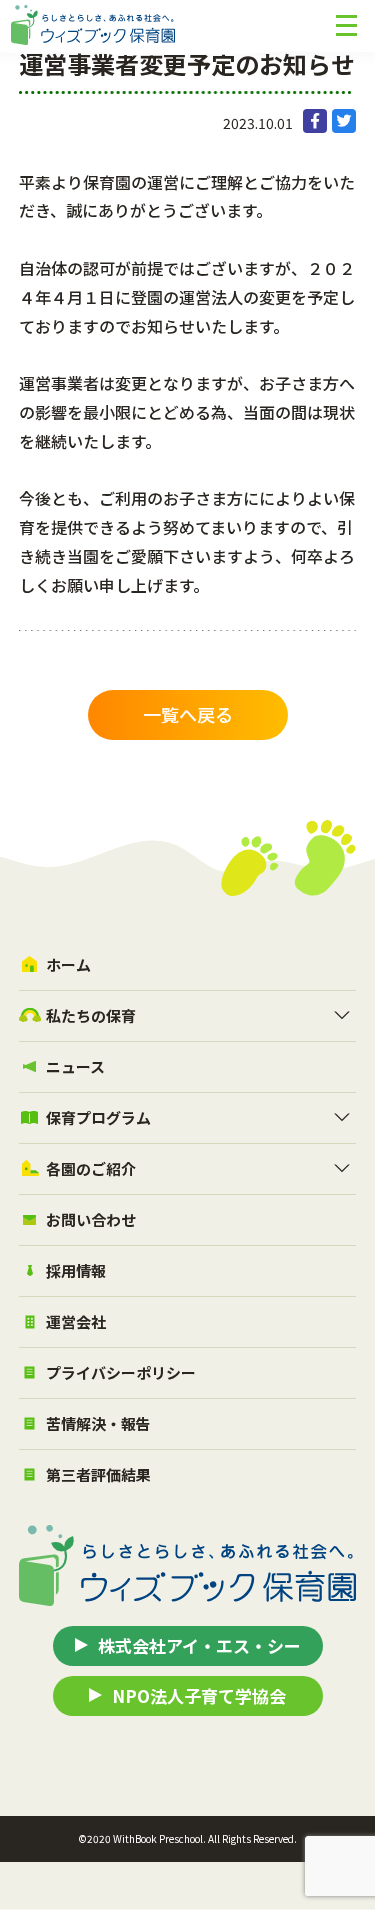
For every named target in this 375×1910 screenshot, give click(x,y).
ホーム (68, 964)
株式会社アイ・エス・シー (199, 1645)
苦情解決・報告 (98, 1423)
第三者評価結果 (98, 1474)
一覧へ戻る (188, 714)
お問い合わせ (91, 1219)
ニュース (75, 1066)
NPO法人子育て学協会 (199, 1695)
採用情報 (76, 1270)
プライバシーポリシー (121, 1372)
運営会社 (76, 1321)
